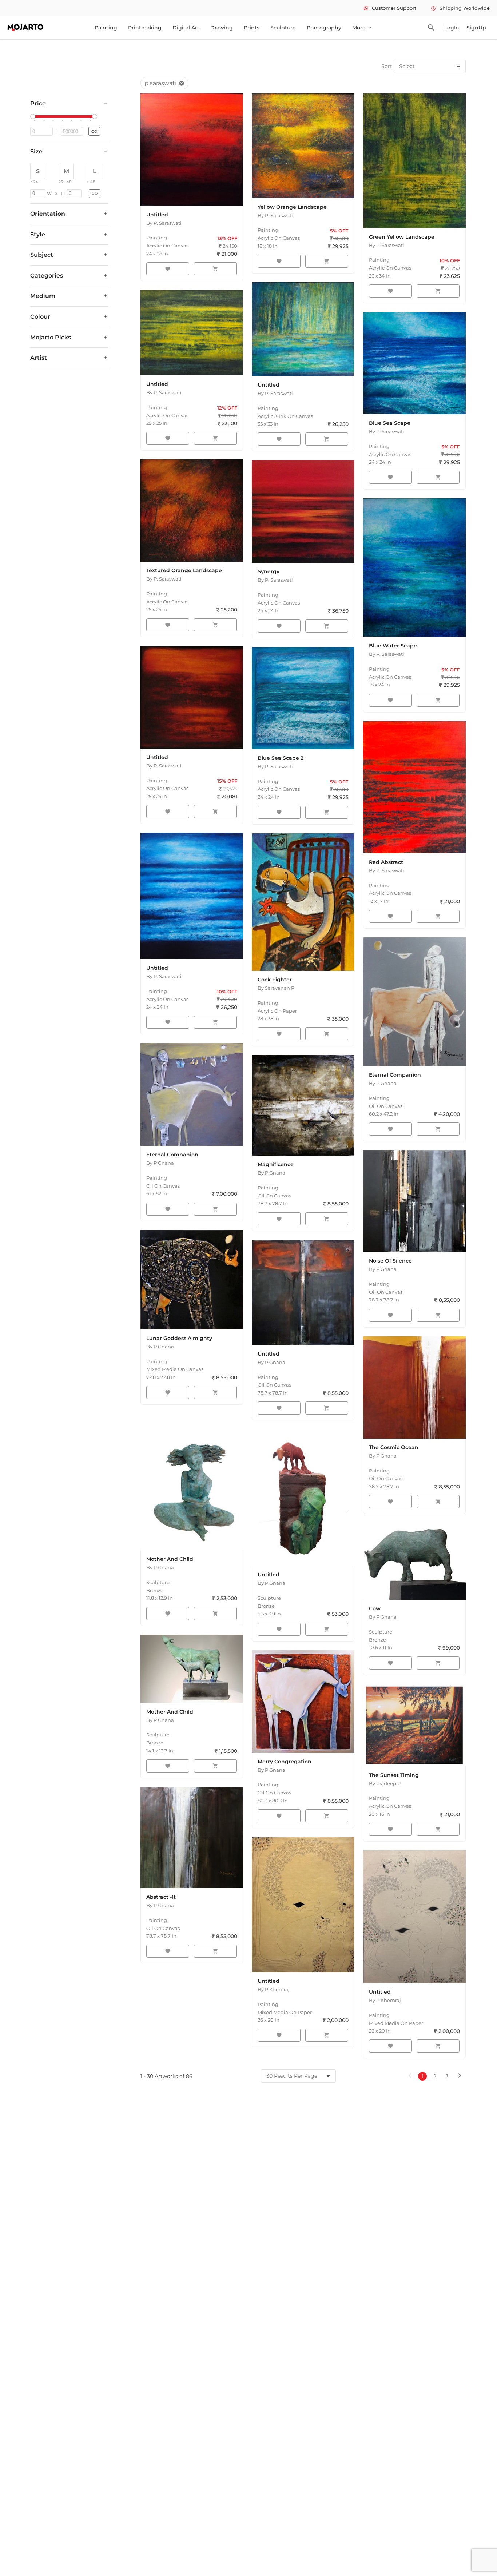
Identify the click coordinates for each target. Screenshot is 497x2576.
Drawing (222, 28)
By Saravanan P (276, 988)
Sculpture (283, 28)
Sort (387, 66)
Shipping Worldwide (460, 8)
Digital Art (186, 28)
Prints (252, 28)
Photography (324, 28)
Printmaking (145, 28)
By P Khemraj (274, 1989)
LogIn (452, 28)
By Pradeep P (385, 1783)
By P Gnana (383, 1083)
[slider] (34, 117)
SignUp (476, 28)
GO (94, 131)
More (362, 28)
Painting (106, 28)
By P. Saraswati (164, 223)
